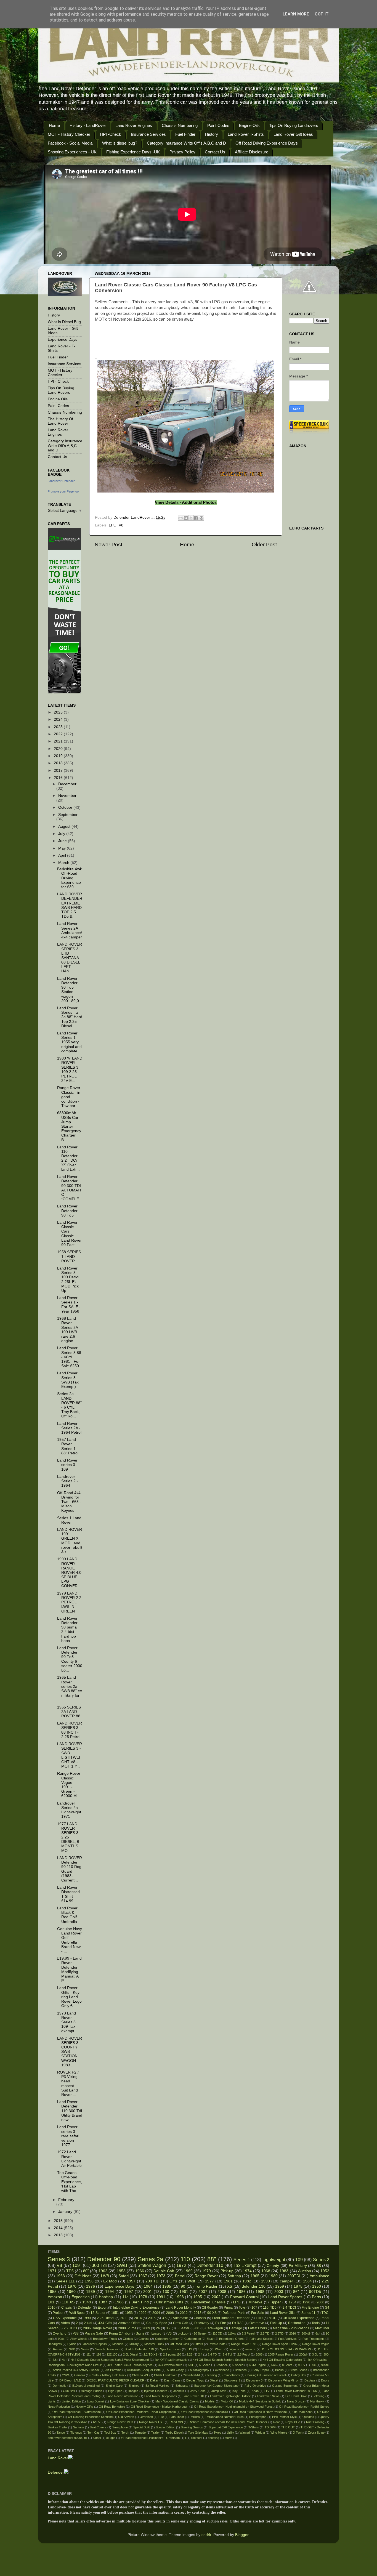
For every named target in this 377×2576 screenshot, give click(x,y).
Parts (316, 2297)
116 (99, 2354)
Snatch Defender (107, 2349)
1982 (247, 2281)
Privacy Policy (182, 152)
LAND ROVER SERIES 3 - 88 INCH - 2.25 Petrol (70, 1730)
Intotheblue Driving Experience (136, 2308)
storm (229, 2438)
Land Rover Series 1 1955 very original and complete (69, 1042)
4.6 (55, 2360)
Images (133, 2391)
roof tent (197, 2438)
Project (58, 2313)
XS (230, 2286)
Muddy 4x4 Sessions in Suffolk (260, 2401)
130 (166, 2292)
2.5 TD (265, 2333)
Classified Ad (191, 2375)
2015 (59, 2221)
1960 (71, 2292)
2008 (222, 2292)
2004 (156, 2313)
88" (212, 2259)
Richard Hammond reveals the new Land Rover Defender (228, 2422)
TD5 (70, 2271)
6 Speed (205, 2365)
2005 (259, 2354)
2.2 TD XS (150, 2354)
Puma (228, 2308)
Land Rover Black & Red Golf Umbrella (67, 1915)
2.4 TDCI (289, 2308)
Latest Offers (257, 2328)
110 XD (217, 2333)
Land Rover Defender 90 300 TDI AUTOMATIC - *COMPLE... (70, 1188)
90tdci (325, 2365)
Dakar (154, 2380)
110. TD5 (270, 2308)
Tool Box (110, 2433)
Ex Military (298, 2266)
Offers (199, 2344)
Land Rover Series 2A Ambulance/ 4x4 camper (70, 930)
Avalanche (222, 2370)
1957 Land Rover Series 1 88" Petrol (68, 1446)
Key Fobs (239, 2391)
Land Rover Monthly (181, 2308)
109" (77, 2265)
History (212, 134)
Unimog (204, 2349)
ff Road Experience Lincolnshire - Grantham (150, 2438)
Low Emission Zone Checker (130, 2401)
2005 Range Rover (281, 2354)
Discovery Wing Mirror (283, 2380)
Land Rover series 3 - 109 (67, 1465)
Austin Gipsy (175, 2370)
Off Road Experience (298, 2318)
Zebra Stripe (316, 2433)
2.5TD (279, 2333)
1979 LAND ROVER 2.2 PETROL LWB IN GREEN (69, 1602)
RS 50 (97, 2422)
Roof (276, 2422)
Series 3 (59, 2259)
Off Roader (210, 2308)
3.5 (164, 2318)
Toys (242, 2308)
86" (296, 2292)
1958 (121, 2271)
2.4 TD (212, 2354)
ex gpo (111, 2438)
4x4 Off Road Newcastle (171, 2360)
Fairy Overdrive (255, 2386)
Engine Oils (249, 125)
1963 (60, 2276)
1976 (91, 2286)
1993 (179, 2297)
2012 (184, 2313)
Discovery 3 (254, 2380)
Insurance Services (148, 134)
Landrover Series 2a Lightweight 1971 (69, 1810)
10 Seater (200, 2333)
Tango (61, 2433)
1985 (167, 2286)
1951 (115, 2313)
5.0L (191, 2365)
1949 (87, 2302)
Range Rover (206, 2276)
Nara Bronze (296, 2401)
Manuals (118, 2344)
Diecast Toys (195, 2380)
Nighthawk (317, 2401)
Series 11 (308, 2313)
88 (319, 2266)
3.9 (168, 2328)
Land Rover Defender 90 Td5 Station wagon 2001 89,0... (70, 990)
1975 (298, 2286)
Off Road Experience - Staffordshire (76, 2412)
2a (158, 2328)
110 (185, 2259)
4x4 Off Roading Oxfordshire (282, 2360)
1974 (247, 2271)
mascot (250, 2349)
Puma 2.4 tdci (119, 2333)
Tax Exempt (245, 2265)
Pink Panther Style (284, 2417)
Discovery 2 (232, 2380)
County (273, 2266)
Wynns (234, 2349)
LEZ (267, 2391)
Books (279, 2370)
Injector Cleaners (156, 2391)
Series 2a (150, 2259)
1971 (52, 2271)
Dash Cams (172, 2380)
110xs (232, 2333)
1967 (143, 2276)
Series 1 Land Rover (69, 1520)
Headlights (55, 2344)
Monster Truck (154, 2344)
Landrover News (268, 2396)
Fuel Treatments (314, 2339)
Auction (305, 2271)
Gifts (173, 2281)
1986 (241, 2292)
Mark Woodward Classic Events (177, 2401)
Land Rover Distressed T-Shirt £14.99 (68, 1894)
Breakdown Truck (105, 2339)
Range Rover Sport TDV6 (279, 2344)
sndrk (206, 2535)
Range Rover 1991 (244, 2344)
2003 (279, 2292)
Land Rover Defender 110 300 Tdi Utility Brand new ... (70, 2111)
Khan (255, 2391)
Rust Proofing (315, 2422)
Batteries (241, 2370)
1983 (284, 2271)
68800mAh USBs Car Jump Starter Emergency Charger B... (69, 1126)
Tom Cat (93, 2433)
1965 (255, 2276)
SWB (122, 2265)
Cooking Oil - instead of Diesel (266, 2375)
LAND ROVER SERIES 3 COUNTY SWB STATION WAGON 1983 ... (70, 2052)
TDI (190, 2349)
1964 (148, 2286)
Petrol (180, 2276)
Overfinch (146, 2417)
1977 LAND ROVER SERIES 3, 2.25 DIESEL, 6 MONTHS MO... (68, 1837)
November (67, 796)
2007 (203, 2292)
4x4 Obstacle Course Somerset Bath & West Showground (110, 2360)
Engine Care (114, 2386)
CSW (65, 2375)
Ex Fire (221, 2323)
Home (54, 125)
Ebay (210, 2339)
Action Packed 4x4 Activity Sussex (76, 2370)
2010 (52, 2308)
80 (197, 2328)
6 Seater (183, 2328)
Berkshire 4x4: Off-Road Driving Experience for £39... (70, 878)
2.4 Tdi (227, 2354)
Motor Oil (227, 2401)
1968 (266, 2271)
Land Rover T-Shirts (246, 134)
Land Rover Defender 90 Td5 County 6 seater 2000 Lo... (70, 1659)
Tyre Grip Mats (198, 2433)
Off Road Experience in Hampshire (205, 2412)
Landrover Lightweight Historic (231, 2396)
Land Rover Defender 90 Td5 (67, 1211)
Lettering (318, 2396)
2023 (59, 727)
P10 (161, 2417)
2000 (320, 2302)
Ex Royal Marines (158, 2386)
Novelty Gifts (84, 2407)
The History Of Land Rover (60, 421)
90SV (302, 2365)
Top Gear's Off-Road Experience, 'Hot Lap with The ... (70, 2182)
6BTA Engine (257, 2365)
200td (303, 2354)
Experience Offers (231, 2339)
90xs (61, 2339)
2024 (59, 719)
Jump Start (219, 2391)
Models (210, 2401)
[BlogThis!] (186, 518)
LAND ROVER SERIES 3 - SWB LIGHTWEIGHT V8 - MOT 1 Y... (70, 1755)
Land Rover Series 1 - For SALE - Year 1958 (69, 1305)
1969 (188, 2271)
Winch (219, 2349)
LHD (259, 2318)
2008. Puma (127, 2328)
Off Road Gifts (179, 2344)
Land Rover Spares (285, 2297)
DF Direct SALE (70, 2380)
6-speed (238, 2365)
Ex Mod (110, 2281)
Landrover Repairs (94, 2344)
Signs (140, 2333)
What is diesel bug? (120, 143)
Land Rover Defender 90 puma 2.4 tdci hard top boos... (67, 1630)
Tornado (140, 2433)
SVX (72, 2349)
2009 (146, 2328)
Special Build (142, 2427)
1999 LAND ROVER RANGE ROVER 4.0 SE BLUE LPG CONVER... (69, 1572)
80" (86, 2271)
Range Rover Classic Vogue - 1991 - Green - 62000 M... (69, 1785)
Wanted (245, 2433)
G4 (327, 2308)
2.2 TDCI (70, 2328)
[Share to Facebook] (196, 518)
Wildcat (260, 2433)
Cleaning (211, 2375)
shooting (213, 2438)
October (66, 807)
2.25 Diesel (106, 2318)
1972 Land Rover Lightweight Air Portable (69, 2159)
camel (97, 2438)
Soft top (234, 2276)
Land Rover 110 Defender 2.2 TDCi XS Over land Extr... (68, 1158)
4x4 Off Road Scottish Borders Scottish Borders (225, 2360)
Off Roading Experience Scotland (90, 2417)
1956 (89, 2281)
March (64, 863)
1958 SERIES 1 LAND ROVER (69, 1256)
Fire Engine (310, 2308)
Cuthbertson (193, 2339)
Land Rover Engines (134, 125)
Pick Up (276, 2323)
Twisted (156, 2333)
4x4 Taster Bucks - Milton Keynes (130, 2365)
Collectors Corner (167, 2339)
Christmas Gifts (170, 2302)
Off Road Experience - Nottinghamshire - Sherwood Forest (234, 2407)
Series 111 (66, 2281)
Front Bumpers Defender (231, 2318)
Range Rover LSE (152, 2422)
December (67, 784)
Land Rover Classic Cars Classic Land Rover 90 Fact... (69, 1234)
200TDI (294, 2276)
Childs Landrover (165, 2375)
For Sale (257, 2313)
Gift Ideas (83, 2276)
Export (103, 2308)
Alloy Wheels (79, 2339)
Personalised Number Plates (225, 2417)
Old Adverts (126, 2417)
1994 (110, 2292)
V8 (121, 525)
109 (299, 2260)
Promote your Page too (63, 491)
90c (313, 2365)
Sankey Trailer (58, 2427)
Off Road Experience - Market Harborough (160, 2407)
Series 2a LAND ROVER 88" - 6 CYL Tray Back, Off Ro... (69, 1405)
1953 (129, 2313)
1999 (266, 2281)
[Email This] (180, 518)
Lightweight (274, 2260)
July (62, 834)
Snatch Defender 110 (139, 2349)
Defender (85, 2308)
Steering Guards (192, 2427)
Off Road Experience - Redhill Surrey (304, 2407)
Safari (124, 2276)
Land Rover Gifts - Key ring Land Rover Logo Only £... (69, 1997)
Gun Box (69, 2391)
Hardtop (106, 2297)
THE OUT (288, 2427)
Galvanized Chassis (208, 2302)
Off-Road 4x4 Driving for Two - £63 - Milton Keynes (69, 1502)
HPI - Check (58, 381)
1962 (103, 2271)
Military (134, 2344)
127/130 (112, 2354)
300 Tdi (99, 2265)
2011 (124, 2318)
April (63, 855)
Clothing (144, 2339)
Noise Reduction (59, 2407)
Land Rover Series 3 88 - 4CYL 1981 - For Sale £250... (70, 1357)
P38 (76, 2333)
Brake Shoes (298, 2370)
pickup (183, 2333)
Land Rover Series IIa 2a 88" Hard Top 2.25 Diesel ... (70, 1017)
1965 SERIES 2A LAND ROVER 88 (69, 1712)
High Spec (115, 2391)
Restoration (297, 2323)
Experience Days (63, 340)
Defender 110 (210, 2265)
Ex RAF (238, 2323)
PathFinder (177, 2417)
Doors (325, 2380)
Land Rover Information (123, 2396)
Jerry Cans (198, 2391)
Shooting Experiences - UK (72, 152)
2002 (216, 2297)
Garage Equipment (285, 2386)
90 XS (212, 2313)
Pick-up (227, 2271)
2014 (59, 2228)
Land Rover (58, 2458)
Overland (60, 2333)
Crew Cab (181, 2323)
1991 (161, 2297)
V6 (170, 2333)
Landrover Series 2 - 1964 (68, 1481)
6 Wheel (221, 2365)
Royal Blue (293, 2422)
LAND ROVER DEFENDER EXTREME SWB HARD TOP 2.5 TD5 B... (70, 905)
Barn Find (140, 2302)
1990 (87, 2318)
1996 (306, 2302)
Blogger (242, 2535)
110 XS (68, 2302)
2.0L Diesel (131, 2354)
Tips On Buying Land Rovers (61, 390)
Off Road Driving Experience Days (267, 143)
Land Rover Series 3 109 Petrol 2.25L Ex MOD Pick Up (68, 1279)
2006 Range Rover (98, 2328)
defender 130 (253, 2286)
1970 (72, 2286)
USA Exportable (65, 2318)
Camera (80, 2375)
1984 (307, 2281)
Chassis (200, 2318)
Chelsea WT (140, 2375)
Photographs (258, 2417)
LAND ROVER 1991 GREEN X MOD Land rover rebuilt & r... (70, 1541)
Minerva (255, 2302)
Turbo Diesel (174, 2433)
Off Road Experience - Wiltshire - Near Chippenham (141, 2412)
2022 (59, 734)
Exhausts (182, 2386)
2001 (148, 2292)
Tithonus (76, 2433)
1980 (273, 2276)
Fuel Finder (185, 134)
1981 (228, 2281)
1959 (280, 2286)
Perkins (195, 2417)
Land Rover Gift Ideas (293, 134)
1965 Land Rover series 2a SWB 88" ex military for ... (70, 1689)
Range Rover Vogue (316, 2344)
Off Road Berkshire (112, 2407)
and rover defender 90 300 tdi (67, 2438)
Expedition (81, 2297)
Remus (58, 2349)
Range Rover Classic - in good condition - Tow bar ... (69, 1097)
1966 (140, 2271)
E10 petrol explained (86, 2386)
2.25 (189, 2354)
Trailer (156, 2433)
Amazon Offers (129, 2323)
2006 (170, 2313)
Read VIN (176, 2422)
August (65, 827)
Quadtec (308, 2417)
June (63, 841)
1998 (260, 2292)
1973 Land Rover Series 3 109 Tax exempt (67, 2022)
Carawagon (214, 2328)
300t (326, 2354)
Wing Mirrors (279, 2433)
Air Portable (113, 2370)
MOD (273, 2318)
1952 (325, 2271)
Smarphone (120, 2427)
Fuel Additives (287, 2339)
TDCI (325, 2313)
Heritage (236, 2328)
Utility (230, 2433)
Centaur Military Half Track (108, 2375)
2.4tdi (88, 2323)
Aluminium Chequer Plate (144, 2370)
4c (64, 2360)
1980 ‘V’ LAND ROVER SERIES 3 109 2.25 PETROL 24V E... (70, 1069)
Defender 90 (104, 2259)
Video (65, 2323)
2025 (59, 712)
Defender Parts (234, 2313)
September (68, 815)
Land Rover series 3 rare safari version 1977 (68, 2136)
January (66, 2212)
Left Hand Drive (296, 2396)
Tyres (217, 2433)
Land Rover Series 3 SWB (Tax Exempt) (68, 1380)
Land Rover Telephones (161, 2396)
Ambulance (319, 2276)
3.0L (315, 2354)
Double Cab (164, 2271)
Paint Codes (218, 125)
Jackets (179, 2391)
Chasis (67, 2308)
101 (51, 2302)
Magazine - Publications (291, 2328)
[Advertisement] (192, 340)
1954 (293, 2302)
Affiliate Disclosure (252, 152)
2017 (59, 771)
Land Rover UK (193, 2396)
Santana (79, 2427)
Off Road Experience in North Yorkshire (260, 2412)
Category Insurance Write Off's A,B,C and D (186, 143)
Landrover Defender (61, 481)
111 (89, 2354)
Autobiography (200, 2370)
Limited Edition (71, 2401)
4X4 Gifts (105, 2323)
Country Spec (157, 2323)
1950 (317, 2286)
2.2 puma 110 (172, 2354)
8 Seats (287, 2365)
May (63, 848)
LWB (105, 2276)
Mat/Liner (322, 2328)
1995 (198, 2297)
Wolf (191, 2281)
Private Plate (217, 2344)
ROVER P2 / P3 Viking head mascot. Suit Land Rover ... (68, 2083)
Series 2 (321, 2260)
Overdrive (257, 2323)
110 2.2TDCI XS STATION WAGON (286, 2349)
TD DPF (270, 2427)
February (66, 2200)
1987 (103, 2302)
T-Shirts (254, 2427)
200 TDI (153, 2281)
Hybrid (72, 2344)
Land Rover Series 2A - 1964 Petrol (69, 1428)
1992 (143, 2313)
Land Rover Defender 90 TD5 (296, 2391)
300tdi (306, 2333)
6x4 (318, 2333)
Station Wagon (152, 2265)
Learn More (296, 14)
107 (254, 2308)
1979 (206, 2271)
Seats (85, 2349)
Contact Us (215, 152)
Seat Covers (98, 2427)
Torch (125, 2433)
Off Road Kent (302, 2412)
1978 (143, 2297)
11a (125, 2297)
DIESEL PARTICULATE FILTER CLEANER (116, 2380)
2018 (59, 763)
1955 (52, 2292)
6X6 (274, 2365)
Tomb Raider (206, 2286)
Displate (310, 2380)
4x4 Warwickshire (170, 2365)
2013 (59, 2235)
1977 (209, 2281)
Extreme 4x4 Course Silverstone (217, 2386)
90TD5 (315, 2292)
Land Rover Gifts (283, 2313)
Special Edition (165, 2427)
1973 (161, 2276)
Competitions (231, 2375)
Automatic (180, 2318)
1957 (131, 2281)
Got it (322, 14)
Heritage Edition (91, 2391)
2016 (59, 778)
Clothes (128, 2339)
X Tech (298, 2433)
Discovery (202, 2323)
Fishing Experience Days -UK (133, 152)
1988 (119, 2302)
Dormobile (59, 2386)
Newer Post (108, 545)
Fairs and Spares (261, 2339)
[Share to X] (191, 518)
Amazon (55, 2297)
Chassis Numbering (180, 125)
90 (183, 2286)
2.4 (200, 2354)
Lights (52, 2401)
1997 (129, 2292)
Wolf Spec (77, 2313)
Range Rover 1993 (120, 2422)
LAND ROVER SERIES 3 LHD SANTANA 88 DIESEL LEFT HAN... (70, 958)
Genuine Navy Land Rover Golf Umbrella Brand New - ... (70, 1940)
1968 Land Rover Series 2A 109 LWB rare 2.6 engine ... (67, 1330)
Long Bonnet (95, 2401)
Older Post (264, 545)
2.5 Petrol (244, 2354)
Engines (134, 2386)
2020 (59, 749)
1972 (181, 2265)
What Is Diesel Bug (64, 322)
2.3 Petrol (248, 2333)
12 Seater (98, 2313)
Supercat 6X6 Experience (226, 2427)
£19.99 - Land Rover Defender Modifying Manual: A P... (69, 1970)
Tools (316, 2323)
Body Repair (261, 2370)
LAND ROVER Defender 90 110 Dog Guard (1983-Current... (70, 1869)
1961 (184, 2292)
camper (286, 2281)
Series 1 (242, 2260)
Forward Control (244, 2297)
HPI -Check (111, 134)
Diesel (214, 2380)
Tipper (275, 2302)
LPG (113, 525)
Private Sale (94, 2333)
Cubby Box (299, 2375)
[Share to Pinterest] (201, 518)
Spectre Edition (170, 2349)
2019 (59, 756)
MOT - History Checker (69, 134)
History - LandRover (88, 125)
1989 (91, 2292)
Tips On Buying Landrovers (294, 125)
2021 (59, 741)
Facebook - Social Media (70, 143)
